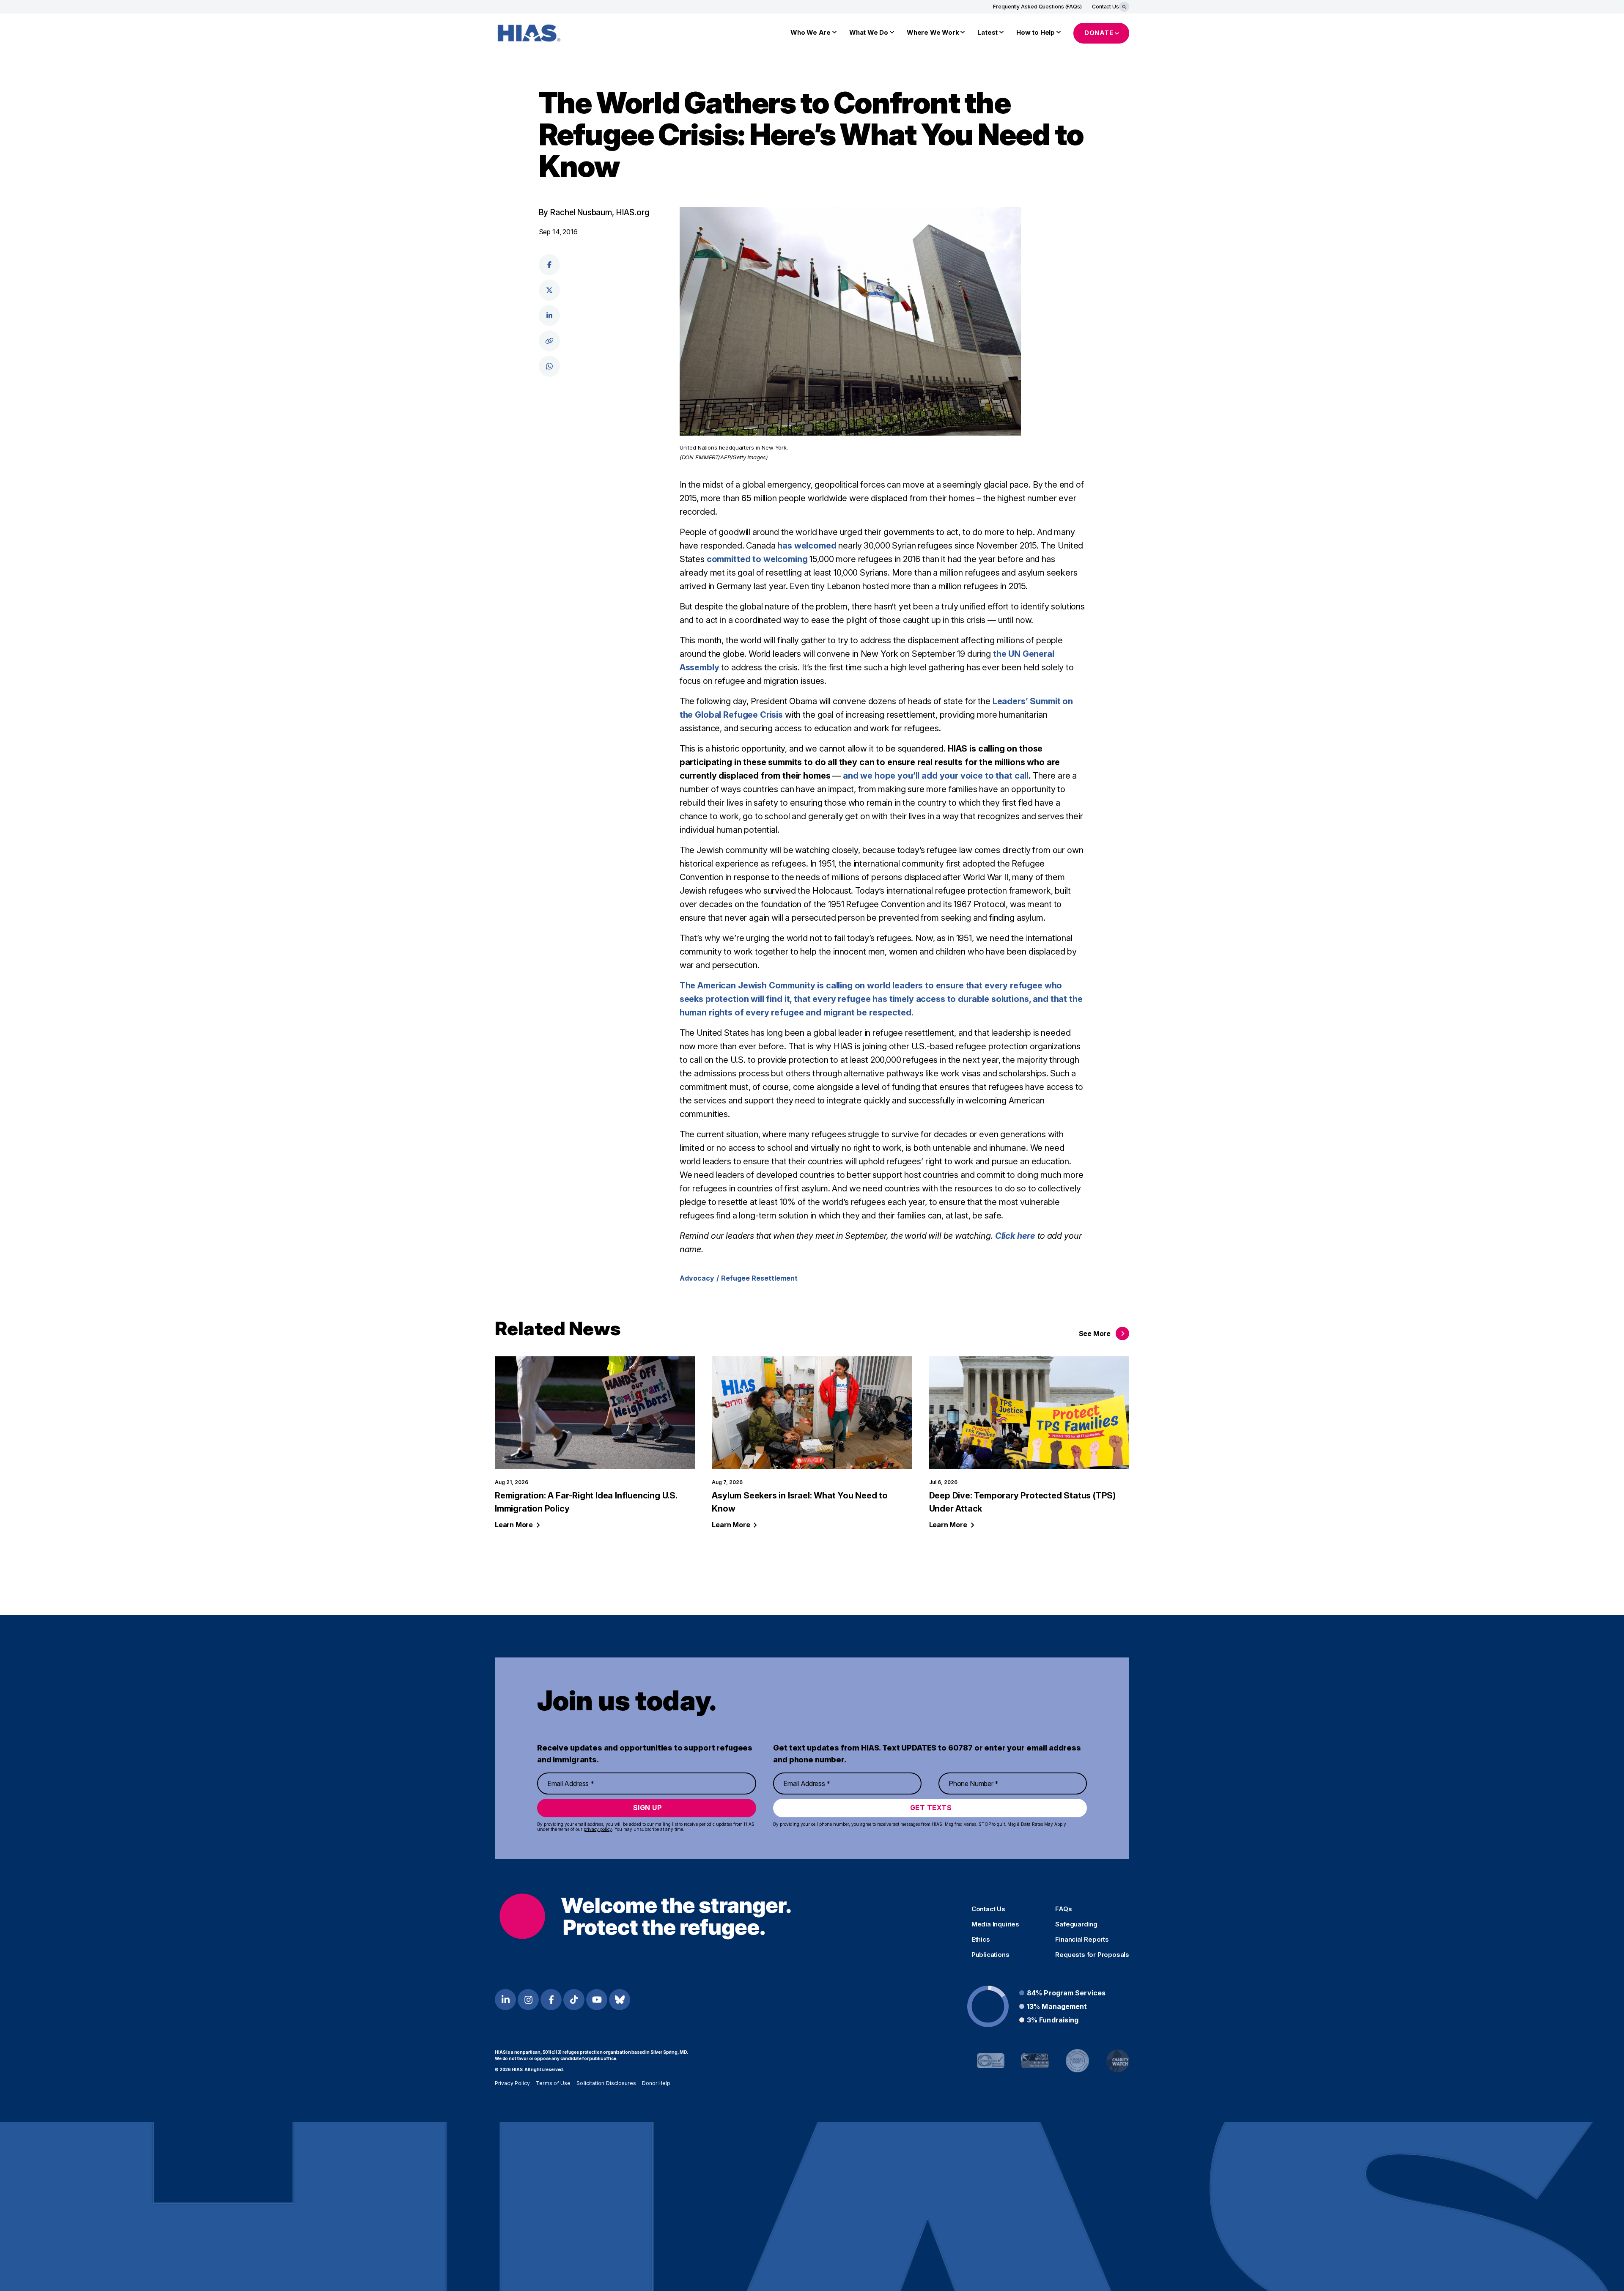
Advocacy (697, 1278)
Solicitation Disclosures (606, 2083)
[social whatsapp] (549, 366)
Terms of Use (553, 2083)
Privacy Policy (512, 2083)
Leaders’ (1011, 701)
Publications (990, 1955)
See (1095, 1333)
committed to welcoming (757, 559)
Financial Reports (1082, 1940)
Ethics (981, 1940)
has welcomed (807, 546)
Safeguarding (1076, 1924)
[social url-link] (549, 341)
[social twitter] (549, 290)
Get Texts (931, 1808)
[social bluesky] (620, 2000)
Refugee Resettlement (759, 1278)
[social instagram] (528, 2000)
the (1001, 654)
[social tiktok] (574, 2000)
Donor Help (656, 2083)
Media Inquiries (995, 1924)
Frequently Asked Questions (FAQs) (1037, 7)
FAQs (1063, 1909)
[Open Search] (1124, 7)
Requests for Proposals (1092, 1955)
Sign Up (648, 1808)
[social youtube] (597, 2000)
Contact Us (1106, 7)
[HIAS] (645, 1916)
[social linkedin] (549, 316)
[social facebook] (549, 265)
